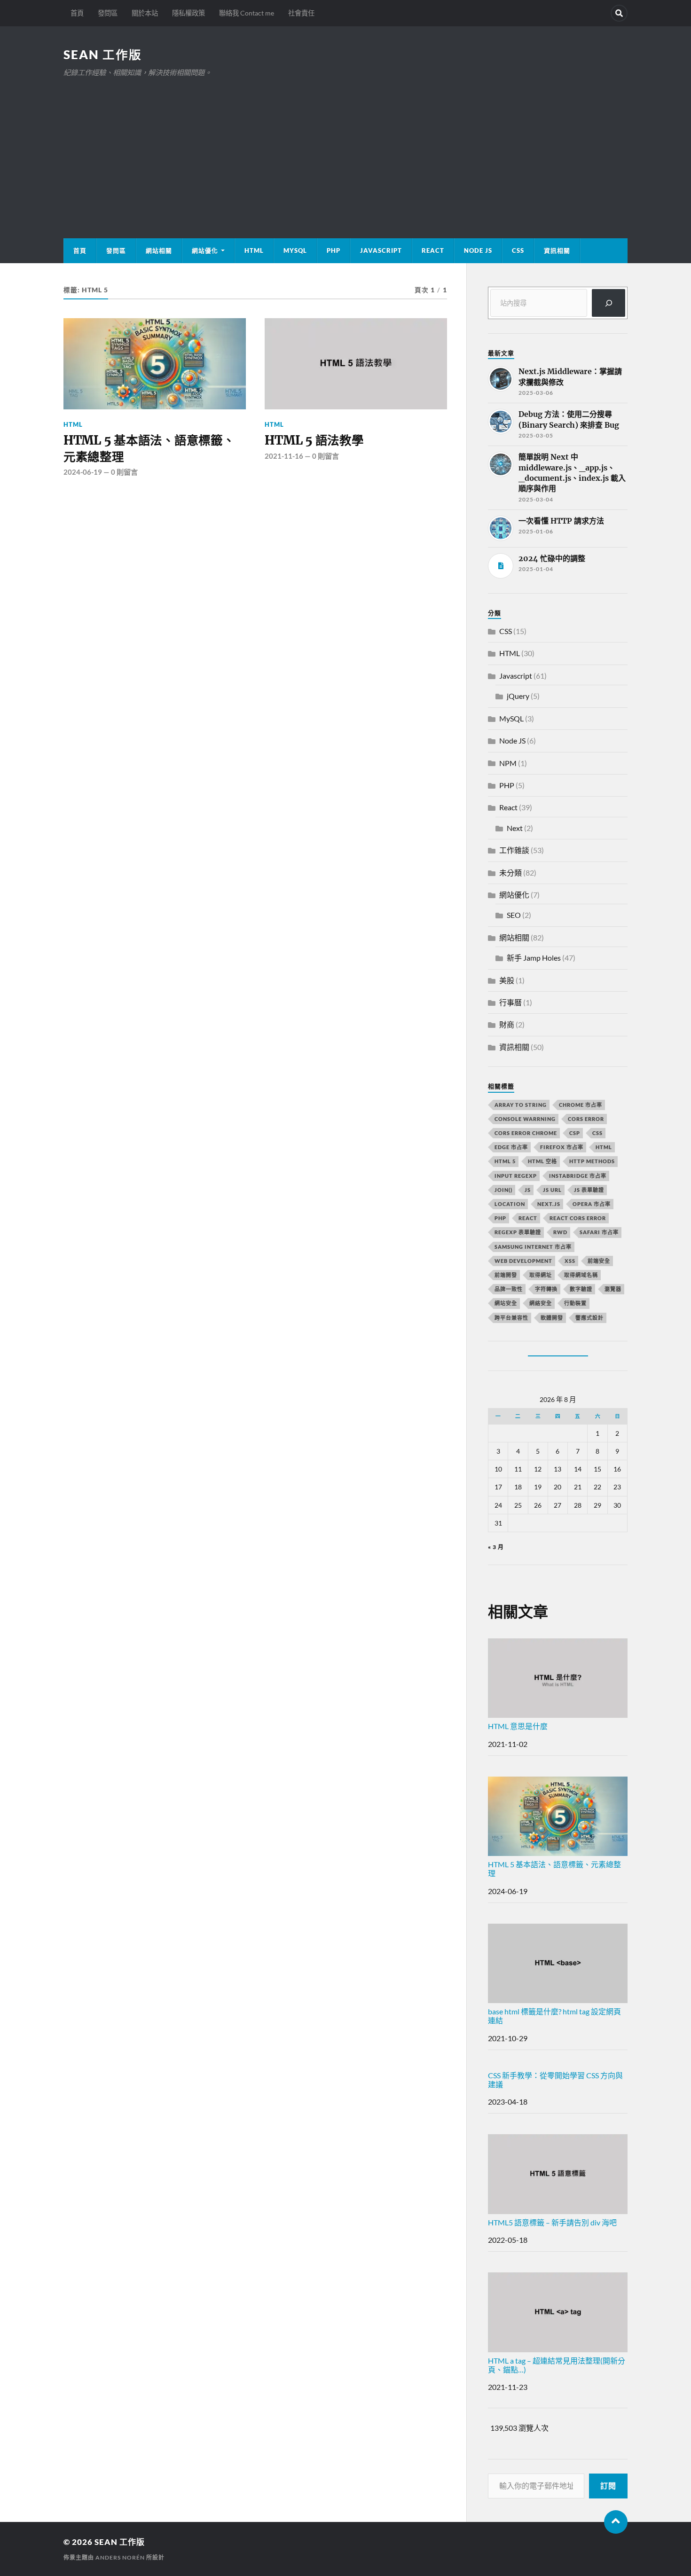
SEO (514, 915)
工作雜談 (514, 850)
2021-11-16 (284, 456)
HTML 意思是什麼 (518, 1726)
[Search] (619, 13)
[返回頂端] (616, 2522)
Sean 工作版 (103, 55)
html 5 (505, 1161)
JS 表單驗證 (589, 1190)
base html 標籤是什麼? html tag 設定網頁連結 (554, 2016)
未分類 (510, 873)
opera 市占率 (592, 1204)
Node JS (478, 251)
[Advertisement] (345, 149)
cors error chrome (526, 1133)
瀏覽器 (613, 1289)
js (528, 1190)
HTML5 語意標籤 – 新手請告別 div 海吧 (552, 2222)
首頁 (77, 13)
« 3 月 (496, 1547)
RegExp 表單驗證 (518, 1232)
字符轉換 (546, 1289)
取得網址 (541, 1275)
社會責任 (301, 13)
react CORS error (578, 1218)
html (604, 1147)
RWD (560, 1232)
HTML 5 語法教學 (314, 440)
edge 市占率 (511, 1147)
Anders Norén (120, 2557)
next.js (549, 1204)
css (597, 1133)
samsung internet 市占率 (533, 1247)
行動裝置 (575, 1303)
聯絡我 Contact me (247, 13)
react (528, 1218)
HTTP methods (592, 1161)
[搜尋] (609, 303)
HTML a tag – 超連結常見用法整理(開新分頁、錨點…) (557, 2365)
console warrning (525, 1119)
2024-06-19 (83, 472)
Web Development (523, 1261)
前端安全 (599, 1261)
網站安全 (506, 1303)
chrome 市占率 (581, 1105)
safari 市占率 (599, 1232)
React (433, 251)
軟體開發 (552, 1318)
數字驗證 (581, 1289)
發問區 (108, 13)
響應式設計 (589, 1318)
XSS (570, 1261)
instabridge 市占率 (578, 1176)
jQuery (518, 696)
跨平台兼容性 (511, 1318)
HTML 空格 (542, 1161)
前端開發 (506, 1275)
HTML (254, 251)
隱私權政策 (188, 13)
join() (503, 1190)
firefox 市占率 (562, 1147)
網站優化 (205, 251)
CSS (518, 251)
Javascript (516, 676)
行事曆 (510, 1002)
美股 (507, 980)
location (510, 1204)
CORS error (586, 1119)
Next (515, 828)
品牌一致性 (509, 1289)
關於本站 (145, 13)
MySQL (295, 251)
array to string (521, 1105)
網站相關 (159, 251)
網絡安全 (541, 1303)
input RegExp (516, 1176)
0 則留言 (124, 472)
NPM (508, 763)
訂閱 (608, 2486)
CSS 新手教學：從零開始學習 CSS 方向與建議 (555, 2080)
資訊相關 (557, 251)
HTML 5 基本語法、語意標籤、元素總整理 (149, 448)
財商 (507, 1024)
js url (552, 1190)
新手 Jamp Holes (534, 958)
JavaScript (381, 251)
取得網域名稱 (581, 1275)
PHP (334, 251)
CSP (575, 1133)
